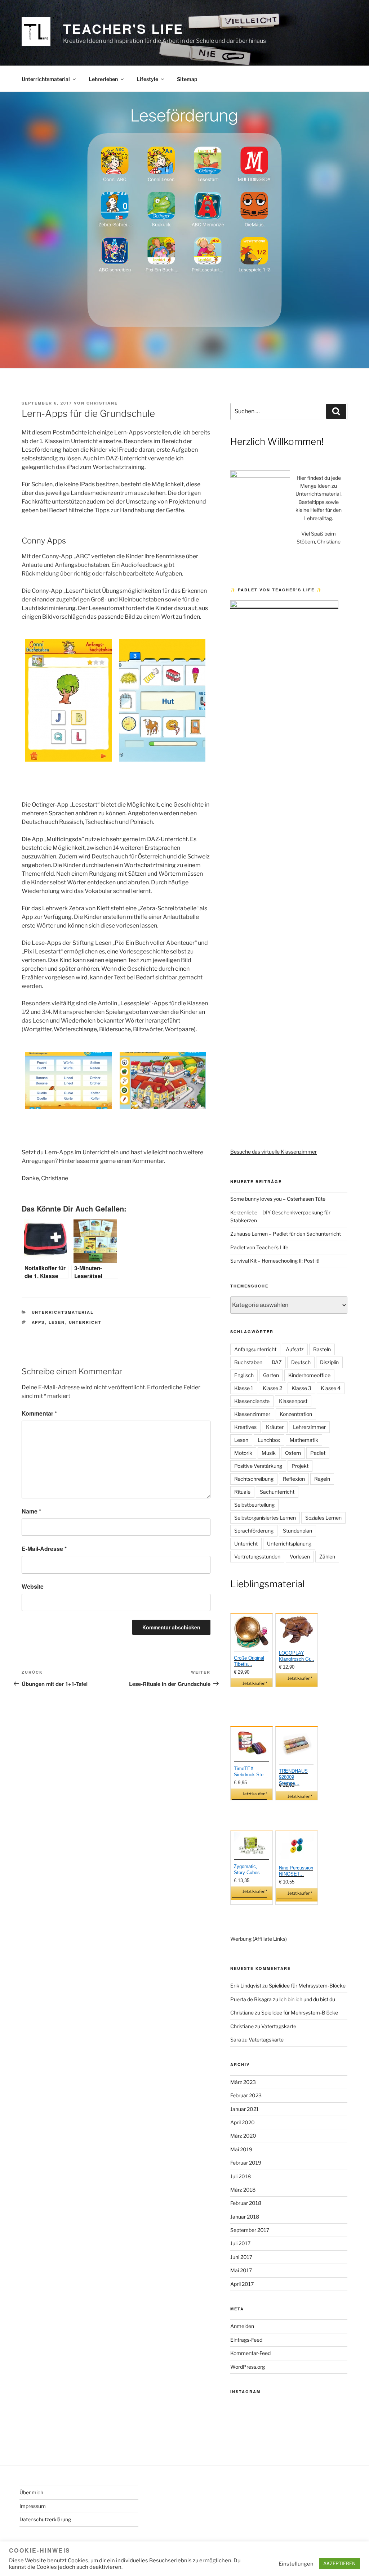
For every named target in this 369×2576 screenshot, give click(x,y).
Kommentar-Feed (250, 2353)
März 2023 (243, 2082)
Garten (271, 1375)
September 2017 (250, 2230)
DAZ (277, 1362)
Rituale (242, 1492)
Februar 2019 (246, 2163)
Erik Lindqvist (246, 1986)
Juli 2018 (241, 2176)
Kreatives (245, 1427)
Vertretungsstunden (257, 1557)
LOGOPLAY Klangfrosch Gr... (297, 1656)
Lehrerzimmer (309, 1427)
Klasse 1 (244, 1388)
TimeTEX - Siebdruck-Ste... (251, 1772)
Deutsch (301, 1362)
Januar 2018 (245, 2217)
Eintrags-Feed (246, 2340)
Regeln (322, 1479)
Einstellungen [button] (296, 2564)
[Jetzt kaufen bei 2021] (251, 1633)
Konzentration (296, 1414)
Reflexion (294, 1479)
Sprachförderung (254, 1531)
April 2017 (242, 2284)
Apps (38, 1322)
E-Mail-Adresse (44, 1549)
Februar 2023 (246, 2095)
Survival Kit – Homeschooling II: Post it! (275, 1261)
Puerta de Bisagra (251, 1999)
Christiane (102, 403)
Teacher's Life (123, 28)
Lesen (57, 1322)
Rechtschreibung (254, 1479)
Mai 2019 (241, 2149)
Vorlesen (300, 1557)
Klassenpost (293, 1401)
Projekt (300, 1466)
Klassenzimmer (252, 1414)
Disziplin (329, 1362)
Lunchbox (269, 1440)
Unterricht (85, 1322)
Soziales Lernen (323, 1518)
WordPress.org (248, 2367)
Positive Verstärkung (258, 1466)
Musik (269, 1453)
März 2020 (243, 2136)
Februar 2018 (246, 2203)
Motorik (243, 1453)
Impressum (33, 2506)
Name (31, 1511)
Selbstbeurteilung (254, 1505)
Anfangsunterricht (255, 1349)
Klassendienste (252, 1401)
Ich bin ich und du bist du (307, 1999)
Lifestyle (147, 79)
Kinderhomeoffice (309, 1375)
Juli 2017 (240, 2243)
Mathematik (304, 1440)
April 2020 (243, 2122)
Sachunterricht (277, 1492)
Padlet (318, 1453)
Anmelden (242, 2326)
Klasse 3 (301, 1388)
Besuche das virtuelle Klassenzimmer (274, 1152)
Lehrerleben (103, 79)
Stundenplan (297, 1531)
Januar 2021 (244, 2109)
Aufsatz (295, 1349)
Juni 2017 (241, 2257)
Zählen (327, 1557)
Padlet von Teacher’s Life (259, 1247)
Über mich (31, 2492)
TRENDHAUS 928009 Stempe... (293, 1777)
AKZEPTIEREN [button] (339, 2563)
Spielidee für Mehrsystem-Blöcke (307, 1986)
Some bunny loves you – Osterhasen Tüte (278, 1199)
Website (33, 1586)
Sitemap (187, 79)
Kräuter (275, 1427)
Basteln (322, 1349)
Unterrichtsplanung (289, 1544)
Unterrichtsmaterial (46, 79)
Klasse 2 (272, 1388)
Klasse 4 (331, 1388)
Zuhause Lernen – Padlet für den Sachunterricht (286, 1234)
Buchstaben (248, 1362)
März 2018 (243, 2190)
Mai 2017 (241, 2270)
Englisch (244, 1375)
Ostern (293, 1453)
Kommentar (39, 1413)
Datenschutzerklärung (45, 2519)
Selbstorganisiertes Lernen (265, 1518)
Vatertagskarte (279, 2026)
